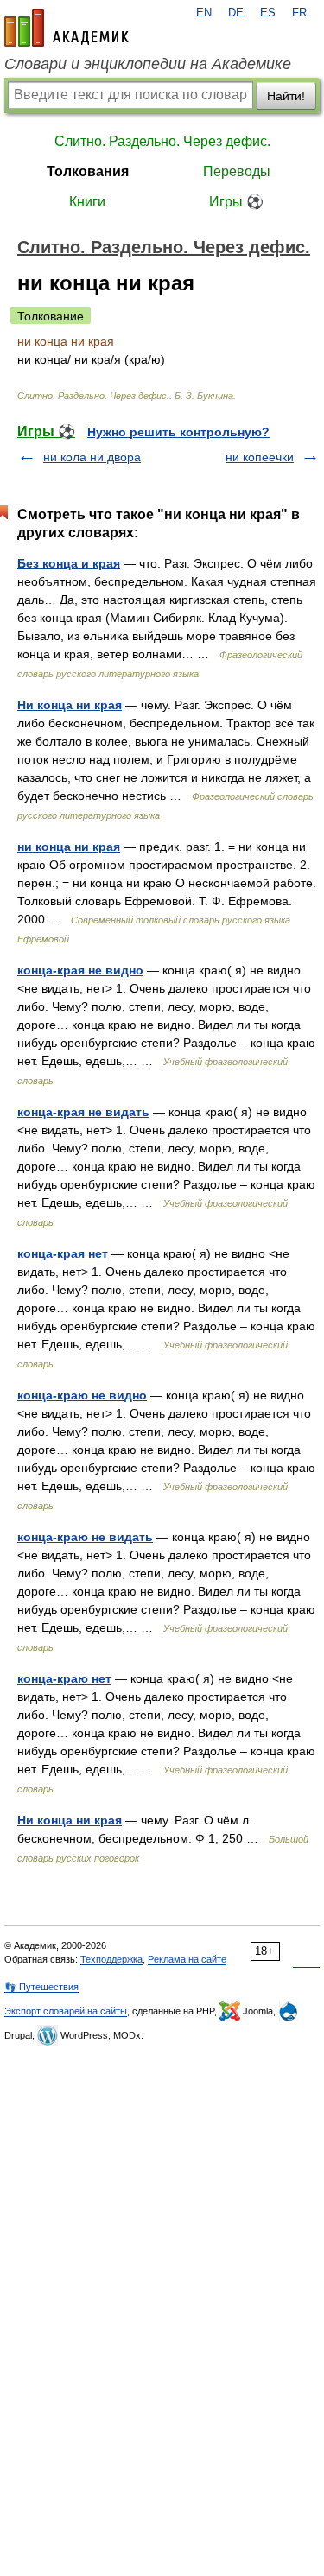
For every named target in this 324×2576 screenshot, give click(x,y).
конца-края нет (63, 1253)
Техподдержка (111, 1959)
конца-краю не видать (85, 1537)
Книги (87, 202)
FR (299, 13)
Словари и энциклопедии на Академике (148, 64)
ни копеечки (260, 457)
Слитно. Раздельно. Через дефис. (162, 141)
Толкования (88, 171)
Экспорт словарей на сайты (66, 2011)
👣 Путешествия (41, 1987)
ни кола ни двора (92, 457)
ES (268, 13)
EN (204, 13)
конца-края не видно (80, 970)
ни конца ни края (69, 847)
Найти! (286, 96)
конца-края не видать (83, 1112)
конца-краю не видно (82, 1395)
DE (236, 13)
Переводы (237, 171)
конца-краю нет (64, 1678)
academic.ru (67, 28)
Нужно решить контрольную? (178, 432)
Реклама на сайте (187, 1959)
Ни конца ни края (70, 705)
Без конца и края (69, 563)
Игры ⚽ (236, 202)
